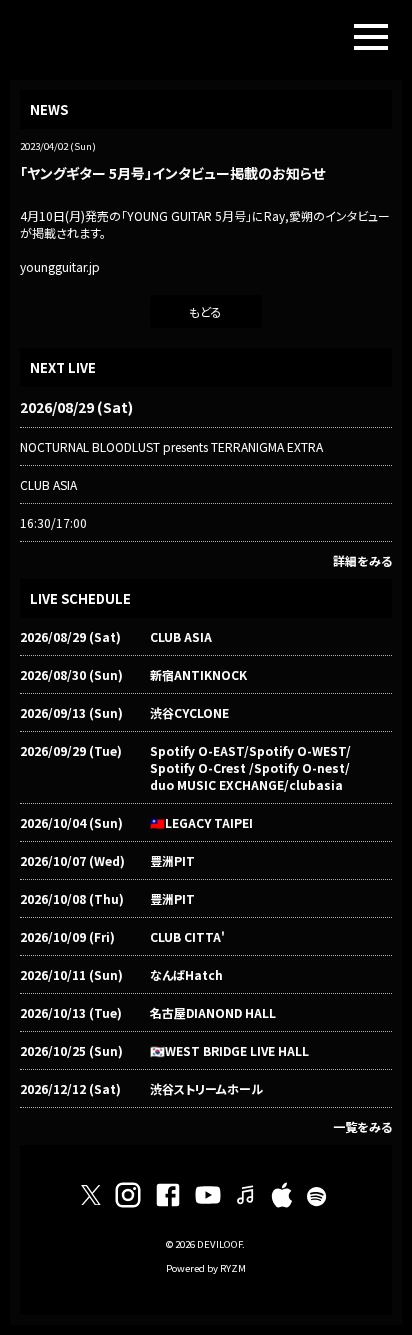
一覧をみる (362, 1126)
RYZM (233, 1268)
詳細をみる (362, 560)
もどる (205, 311)
